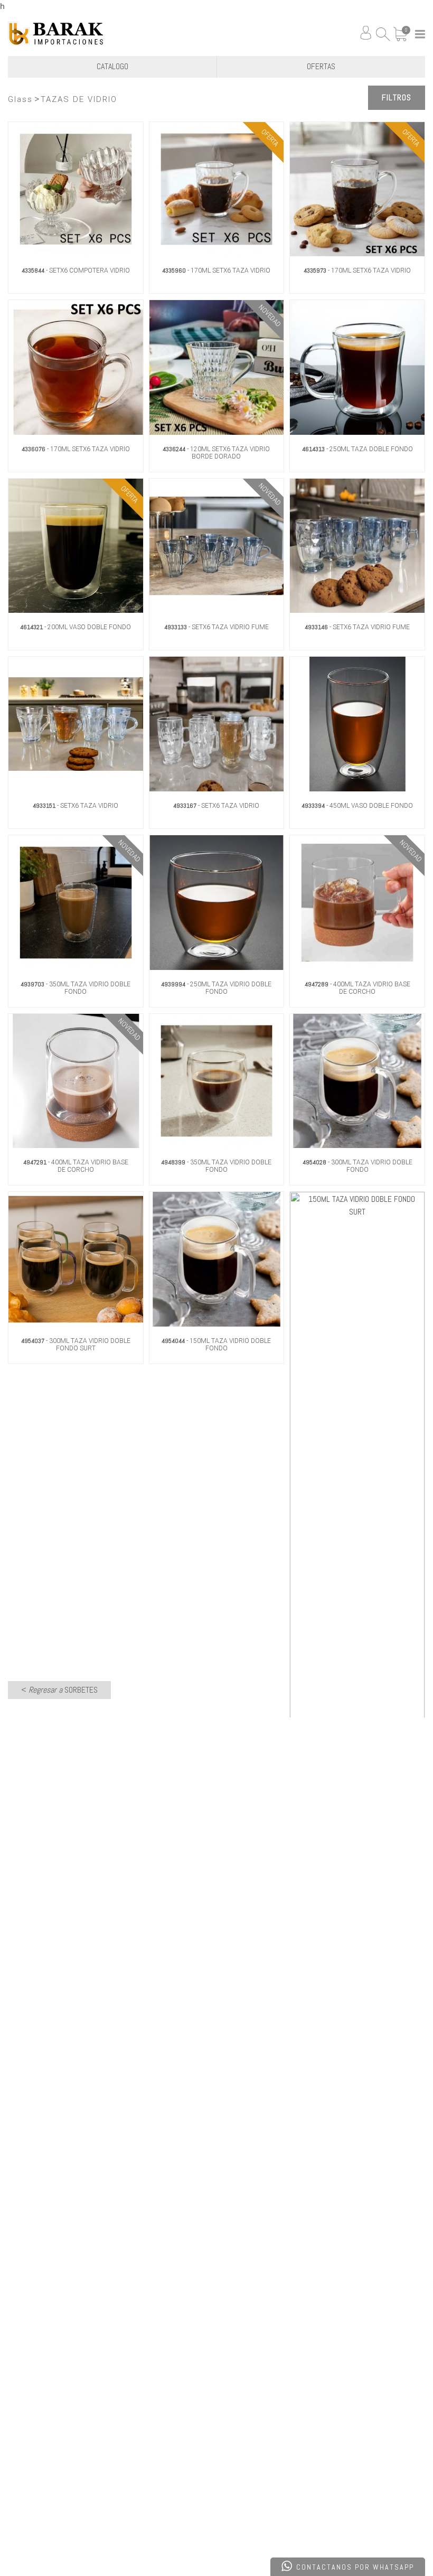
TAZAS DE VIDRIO (79, 99)
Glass (20, 99)
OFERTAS (321, 66)
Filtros (397, 97)
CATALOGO (112, 66)
